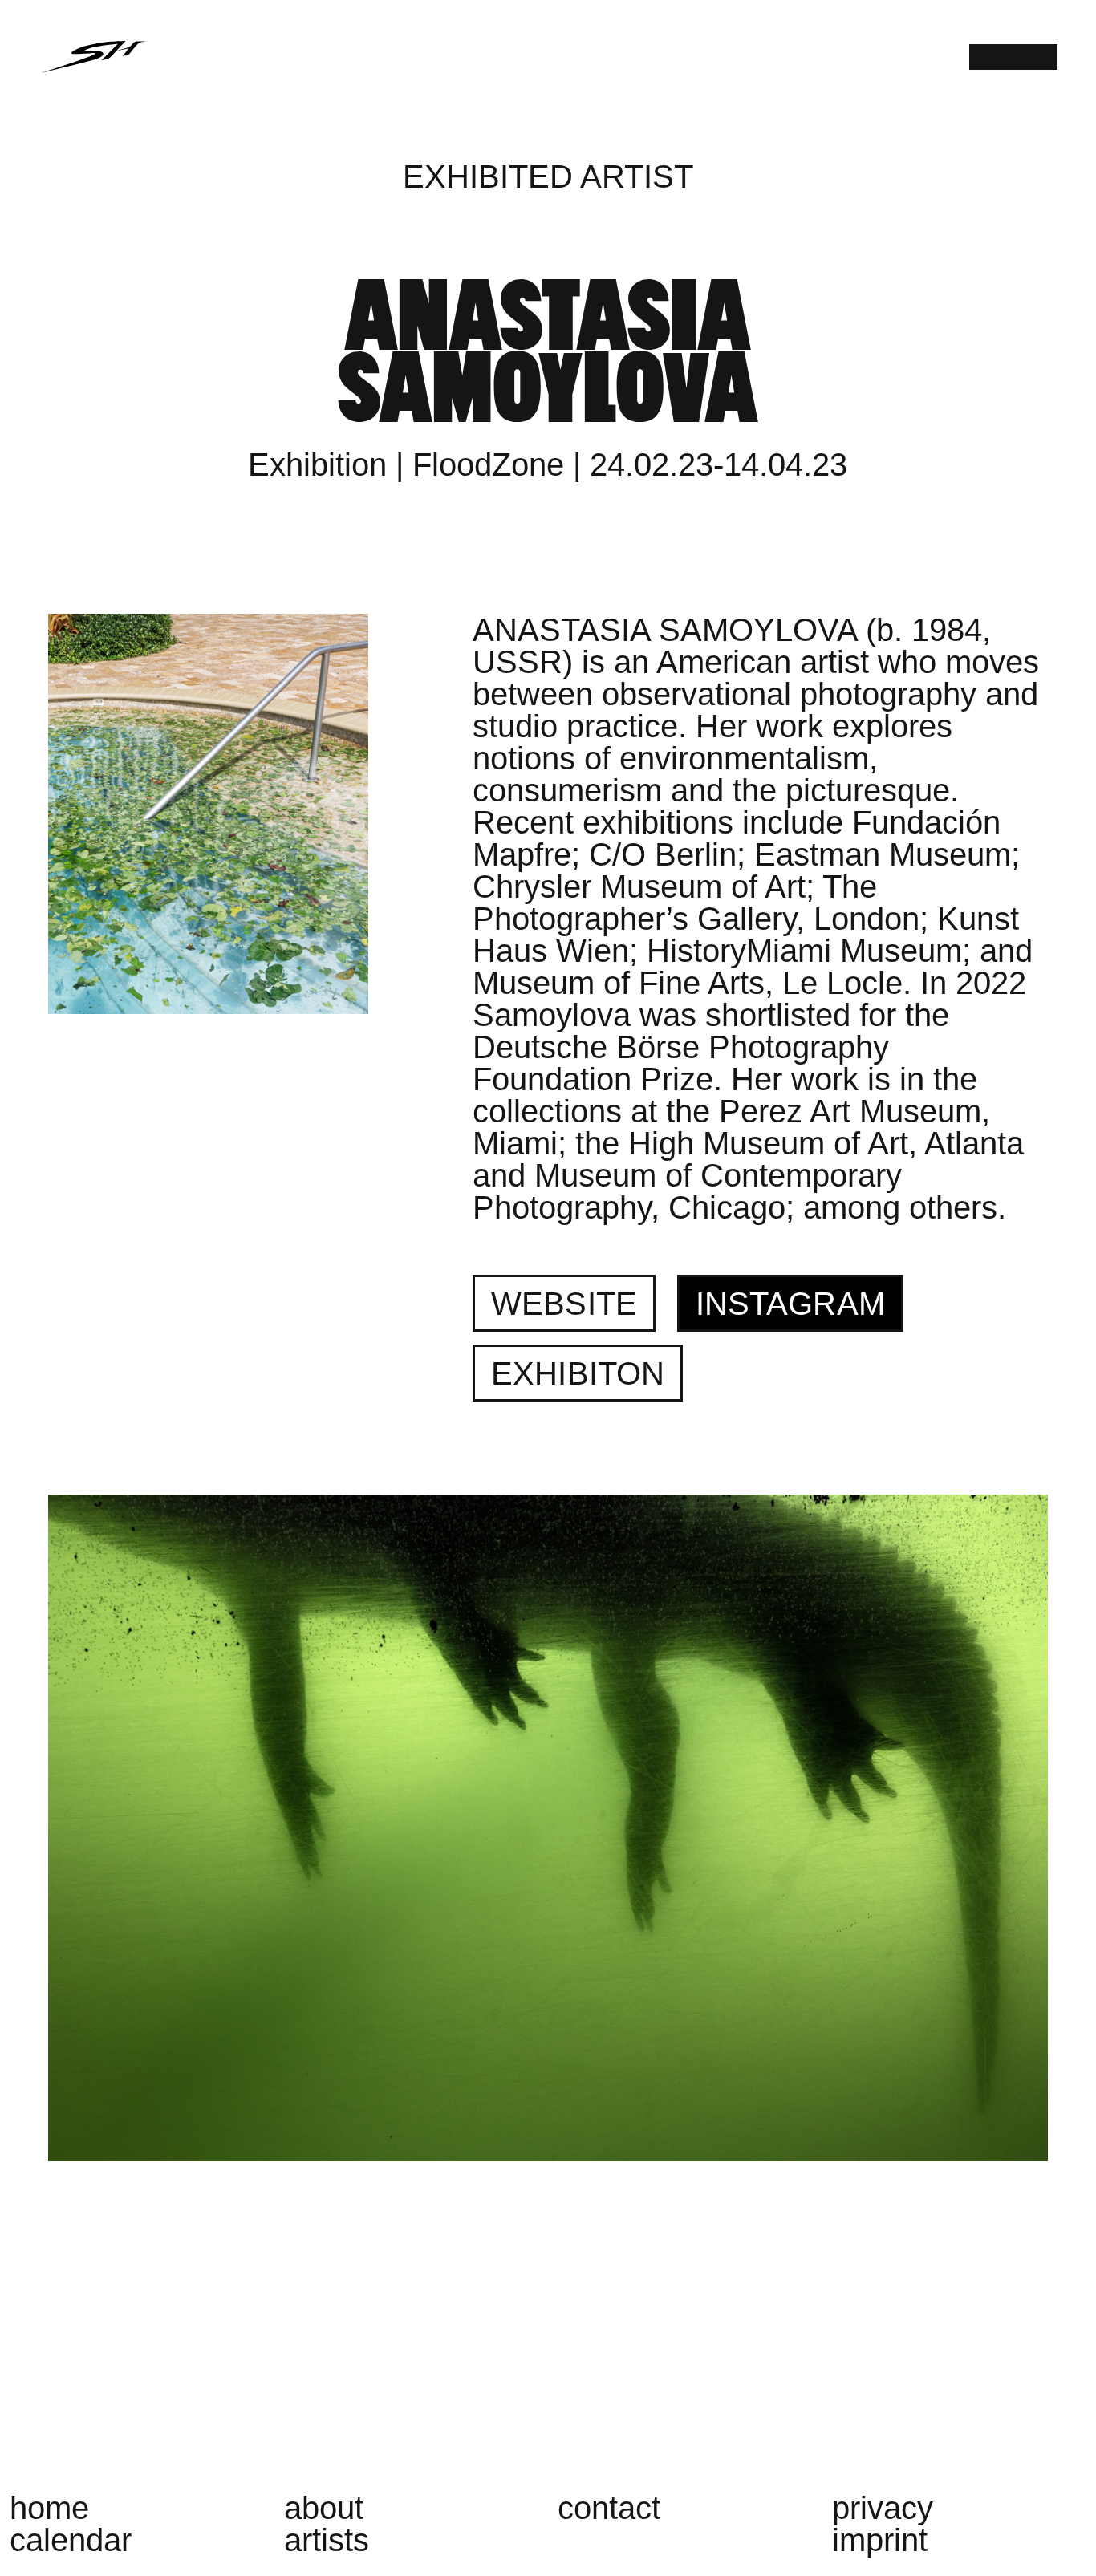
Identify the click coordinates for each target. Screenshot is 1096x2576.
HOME (49, 2508)
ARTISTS (327, 2540)
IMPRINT (880, 2540)
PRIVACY (883, 2508)
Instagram (790, 1304)
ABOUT (324, 2508)
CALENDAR (71, 2540)
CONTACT (609, 2508)
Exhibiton (578, 1373)
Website (564, 1304)
